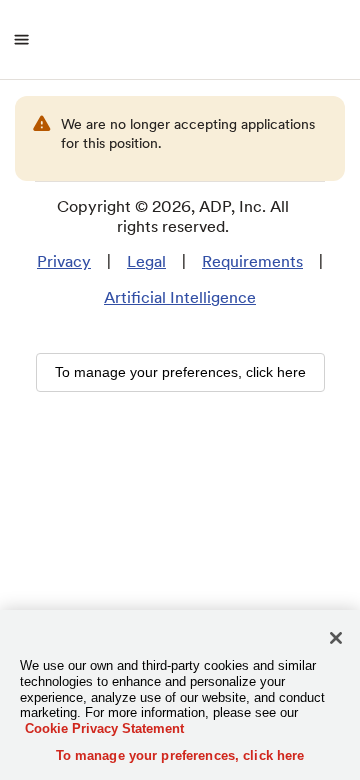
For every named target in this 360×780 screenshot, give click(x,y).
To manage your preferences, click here (180, 755)
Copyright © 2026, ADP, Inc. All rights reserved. (173, 216)
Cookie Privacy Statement (104, 728)
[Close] (336, 638)
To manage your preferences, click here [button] (180, 372)
